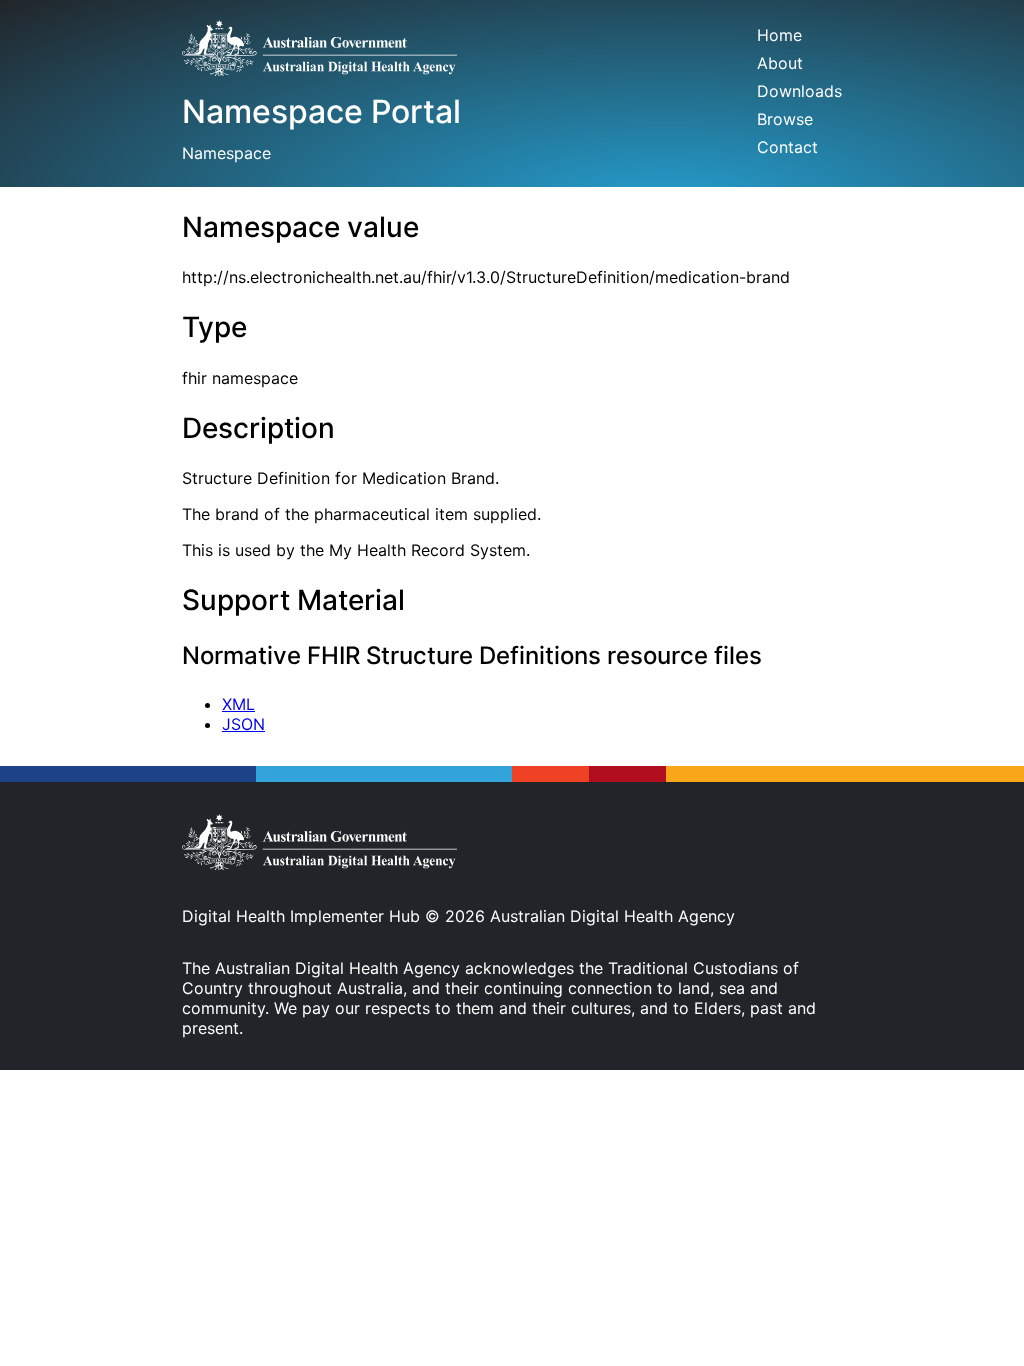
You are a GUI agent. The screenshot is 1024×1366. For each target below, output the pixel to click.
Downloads (799, 91)
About (780, 63)
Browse (785, 119)
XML (238, 704)
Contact (787, 147)
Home (779, 35)
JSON (243, 724)
